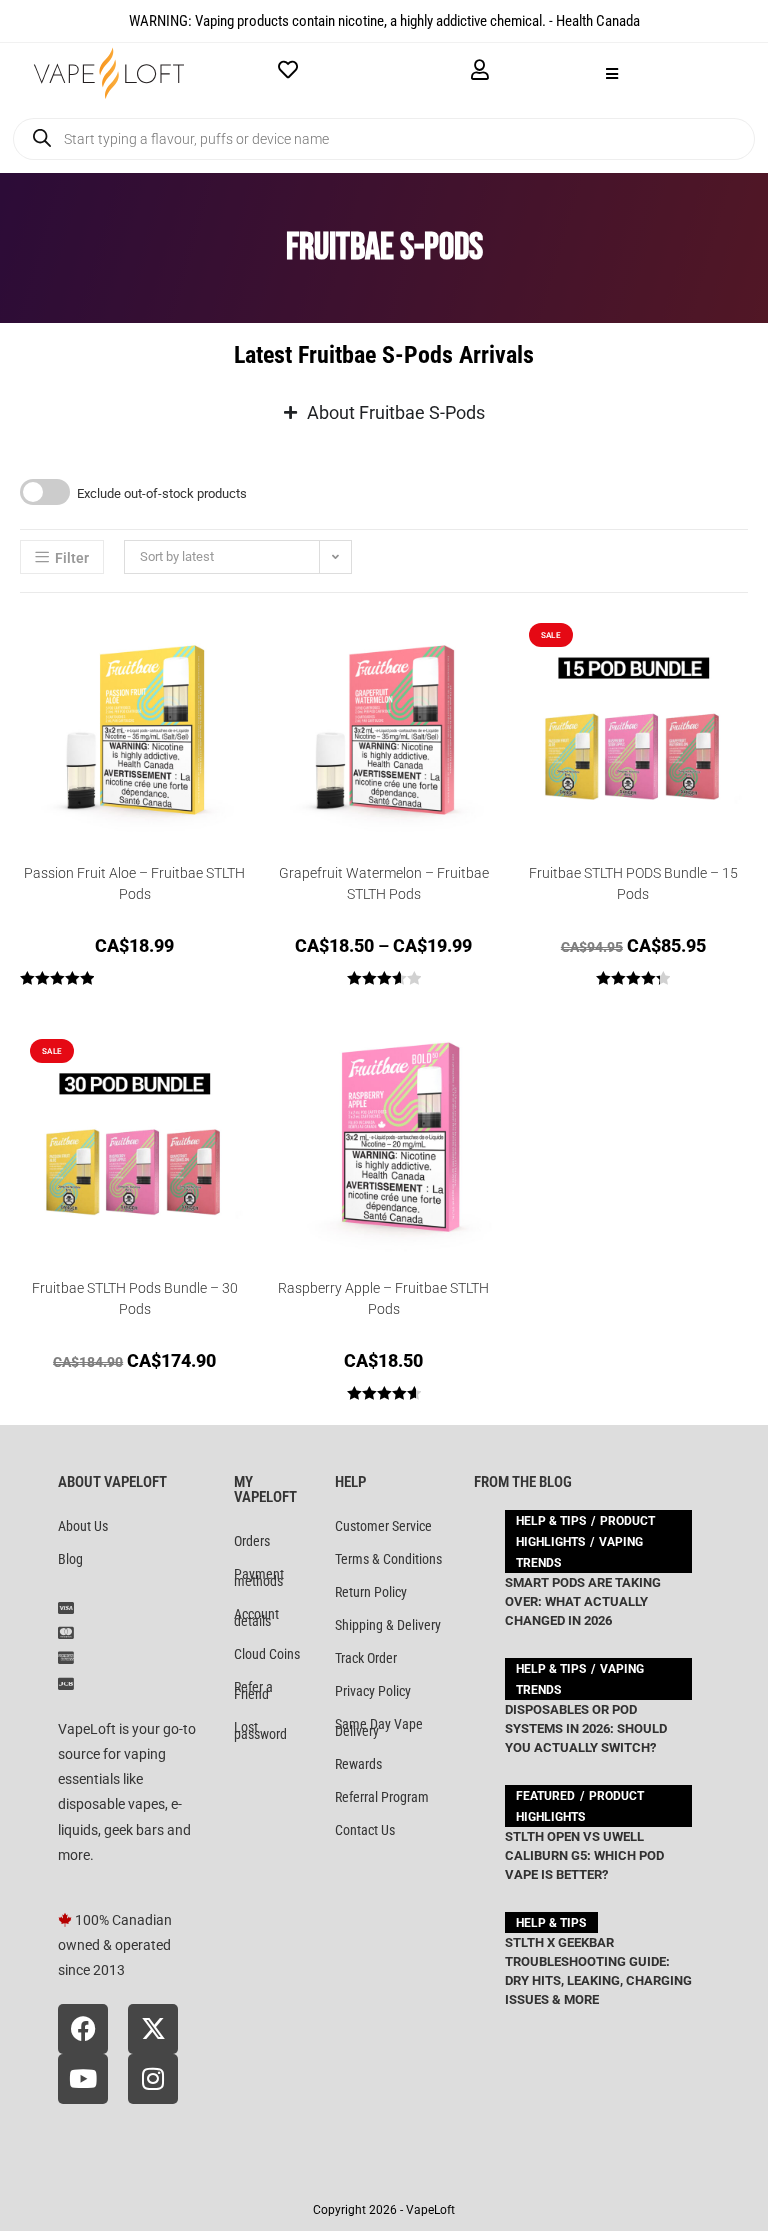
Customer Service (383, 1526)
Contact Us (365, 1830)
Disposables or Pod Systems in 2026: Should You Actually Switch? (586, 1728)
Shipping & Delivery (388, 1625)
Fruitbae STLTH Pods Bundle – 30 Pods (135, 1298)
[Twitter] (153, 2029)
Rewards (358, 1764)
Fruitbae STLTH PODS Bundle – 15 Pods (633, 883)
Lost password (260, 1730)
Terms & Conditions (388, 1559)
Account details (256, 1617)
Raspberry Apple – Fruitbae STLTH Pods (383, 1298)
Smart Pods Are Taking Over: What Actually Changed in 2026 (583, 1601)
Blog (70, 1559)
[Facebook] (83, 2029)
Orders (252, 1541)
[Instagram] (153, 2079)
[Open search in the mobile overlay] (384, 139)
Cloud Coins (267, 1654)
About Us (83, 1526)
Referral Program (382, 1797)
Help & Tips (551, 1521)
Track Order (366, 1658)
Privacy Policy (373, 1691)
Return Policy (371, 1592)
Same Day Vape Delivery (379, 1727)
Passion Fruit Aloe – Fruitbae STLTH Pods (134, 883)
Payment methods (259, 1577)
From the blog (523, 1482)
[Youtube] (83, 2079)
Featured (545, 1796)
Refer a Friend (253, 1690)
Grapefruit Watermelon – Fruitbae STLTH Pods (384, 883)
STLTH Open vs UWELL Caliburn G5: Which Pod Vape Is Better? (584, 1855)
